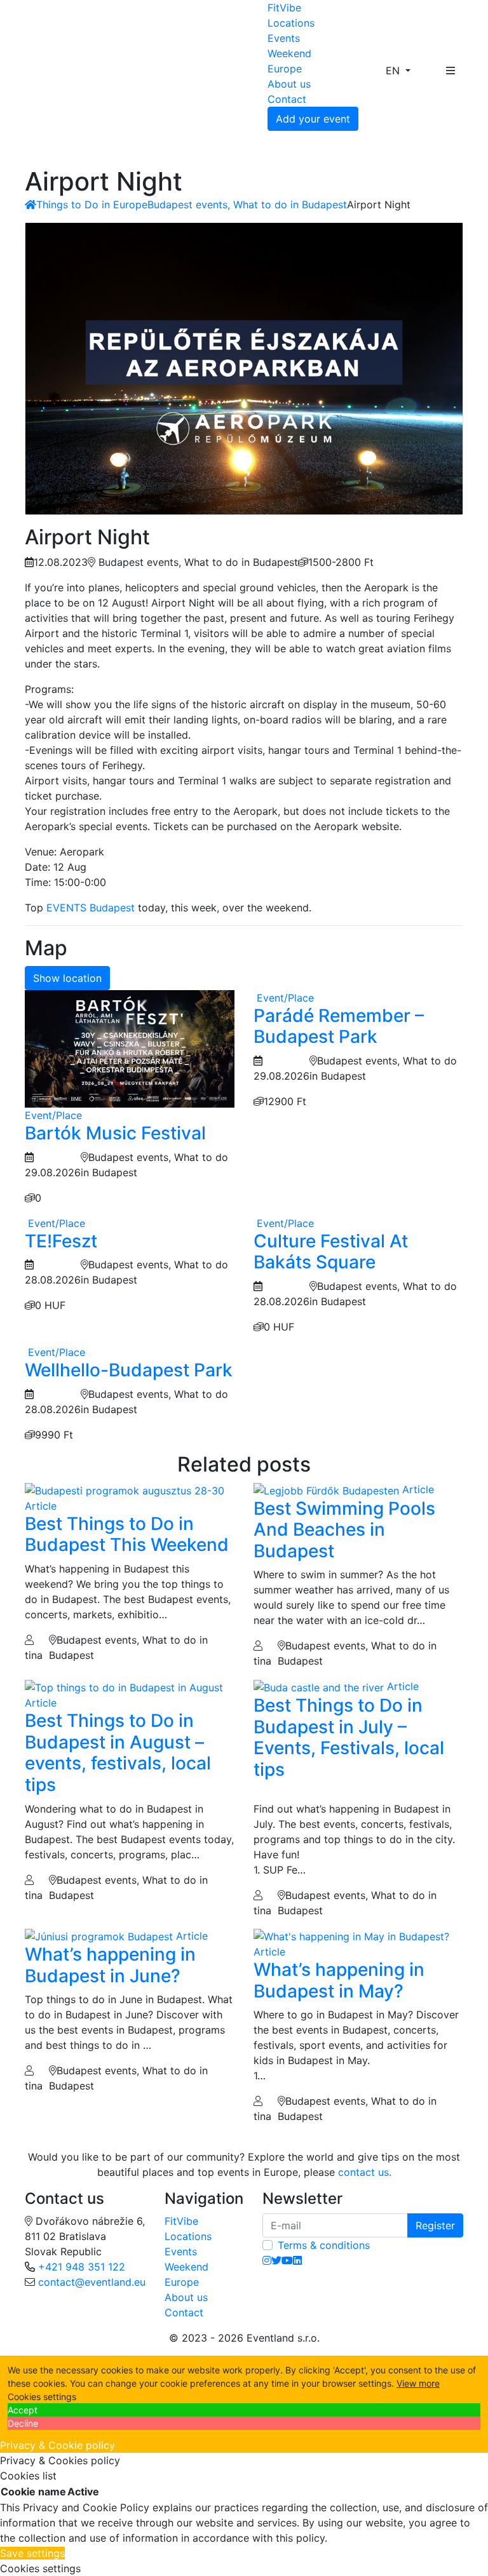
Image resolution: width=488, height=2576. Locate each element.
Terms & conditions (324, 2245)
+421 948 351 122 (82, 2267)
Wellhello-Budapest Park (129, 1370)
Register (435, 2225)
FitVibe (284, 8)
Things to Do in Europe (92, 205)
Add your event (313, 119)
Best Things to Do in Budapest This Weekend (127, 1534)
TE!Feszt (61, 1241)
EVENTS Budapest (91, 908)
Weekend (289, 53)
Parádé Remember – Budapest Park (339, 1026)
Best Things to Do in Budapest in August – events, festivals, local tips (118, 1753)
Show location (67, 978)
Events (284, 38)
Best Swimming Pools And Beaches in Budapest (344, 1530)
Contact (287, 99)
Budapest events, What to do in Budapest (247, 205)
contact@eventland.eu (92, 2282)
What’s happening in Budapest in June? (110, 1965)
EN (394, 70)
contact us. (365, 2172)
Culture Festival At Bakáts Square (331, 1252)
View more (418, 2383)
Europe (285, 69)
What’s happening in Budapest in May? (339, 1980)
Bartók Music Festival (115, 1133)
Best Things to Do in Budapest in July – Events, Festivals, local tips (349, 1737)
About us (289, 84)
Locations (291, 23)
